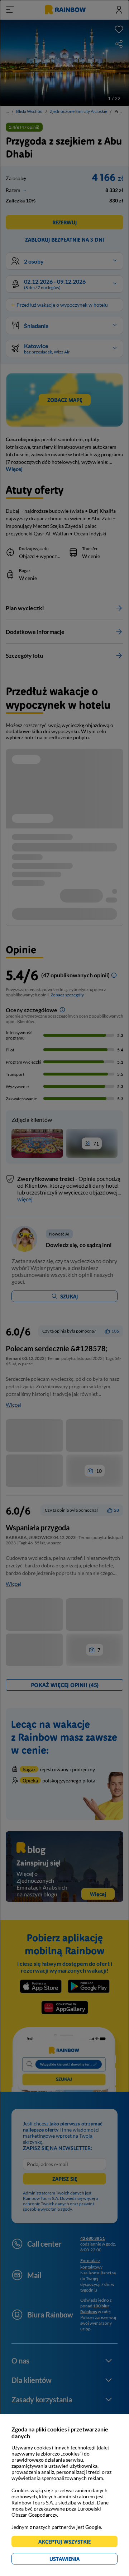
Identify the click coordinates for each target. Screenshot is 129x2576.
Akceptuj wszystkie (68, 2543)
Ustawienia (77, 2560)
